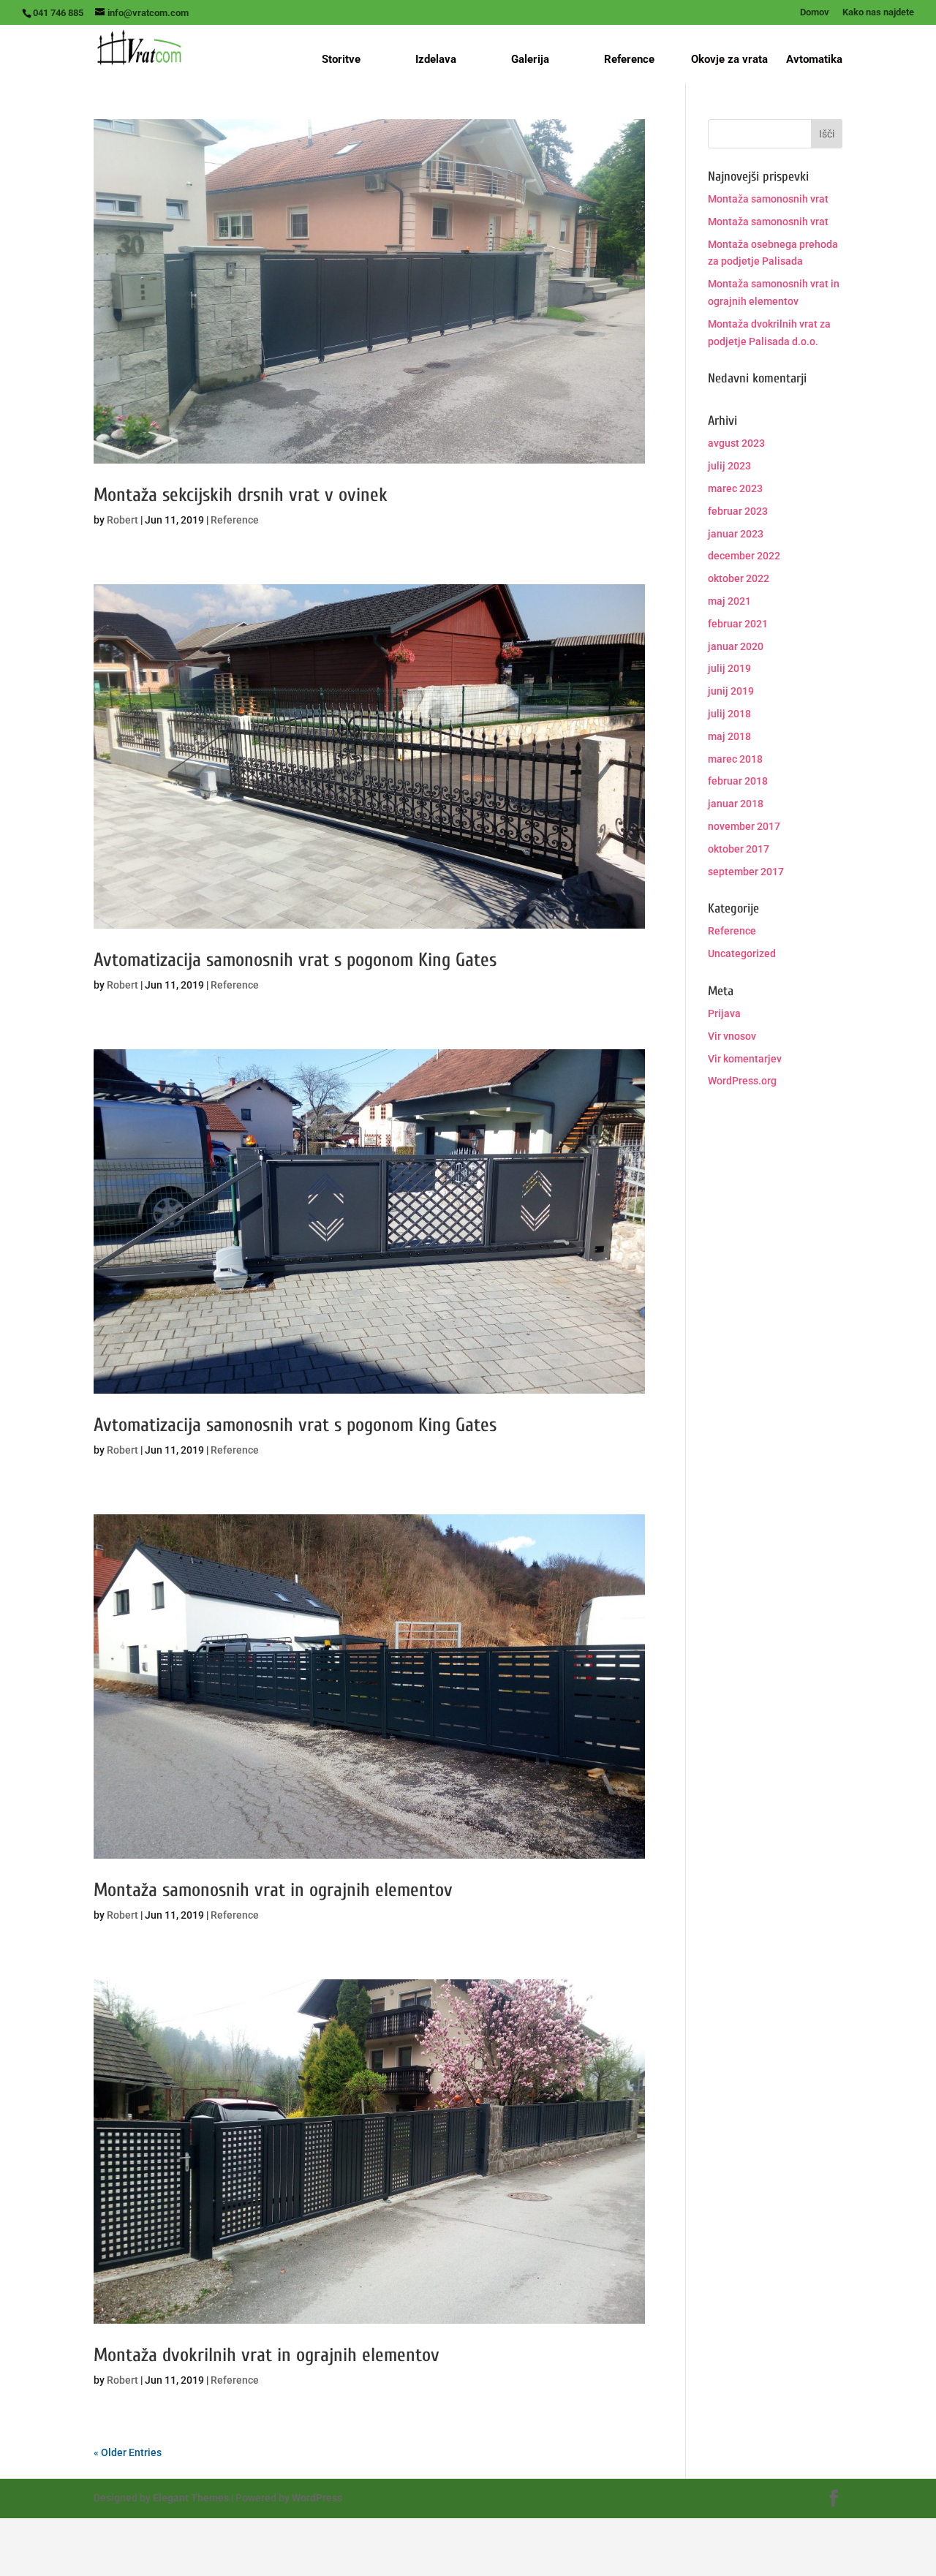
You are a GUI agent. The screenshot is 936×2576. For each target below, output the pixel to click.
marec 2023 (735, 488)
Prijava (724, 1013)
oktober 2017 (739, 849)
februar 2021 (738, 624)
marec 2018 (735, 759)
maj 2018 (729, 736)
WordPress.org (742, 1081)
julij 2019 (729, 668)
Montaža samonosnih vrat (768, 199)
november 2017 (744, 826)
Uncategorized (742, 953)
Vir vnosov (732, 1036)
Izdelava (436, 59)
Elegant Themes (191, 2498)
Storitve (341, 59)
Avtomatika (814, 60)
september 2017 (746, 872)
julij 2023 (729, 466)
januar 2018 (736, 804)
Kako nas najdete (878, 12)
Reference (629, 59)
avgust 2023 (736, 443)
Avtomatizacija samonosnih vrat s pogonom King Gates (295, 960)
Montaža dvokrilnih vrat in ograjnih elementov (267, 2355)
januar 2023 (736, 534)
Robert (122, 520)
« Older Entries (128, 2452)
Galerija (530, 59)
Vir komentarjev (745, 1059)
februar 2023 (738, 511)
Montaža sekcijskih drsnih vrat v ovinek (241, 495)
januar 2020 (736, 646)
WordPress (317, 2498)
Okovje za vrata (729, 60)
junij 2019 (731, 691)
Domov (815, 12)
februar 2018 (738, 781)
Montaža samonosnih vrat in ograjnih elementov (273, 1890)
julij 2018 (729, 714)
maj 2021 (729, 601)
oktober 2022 (739, 578)
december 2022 (744, 556)
